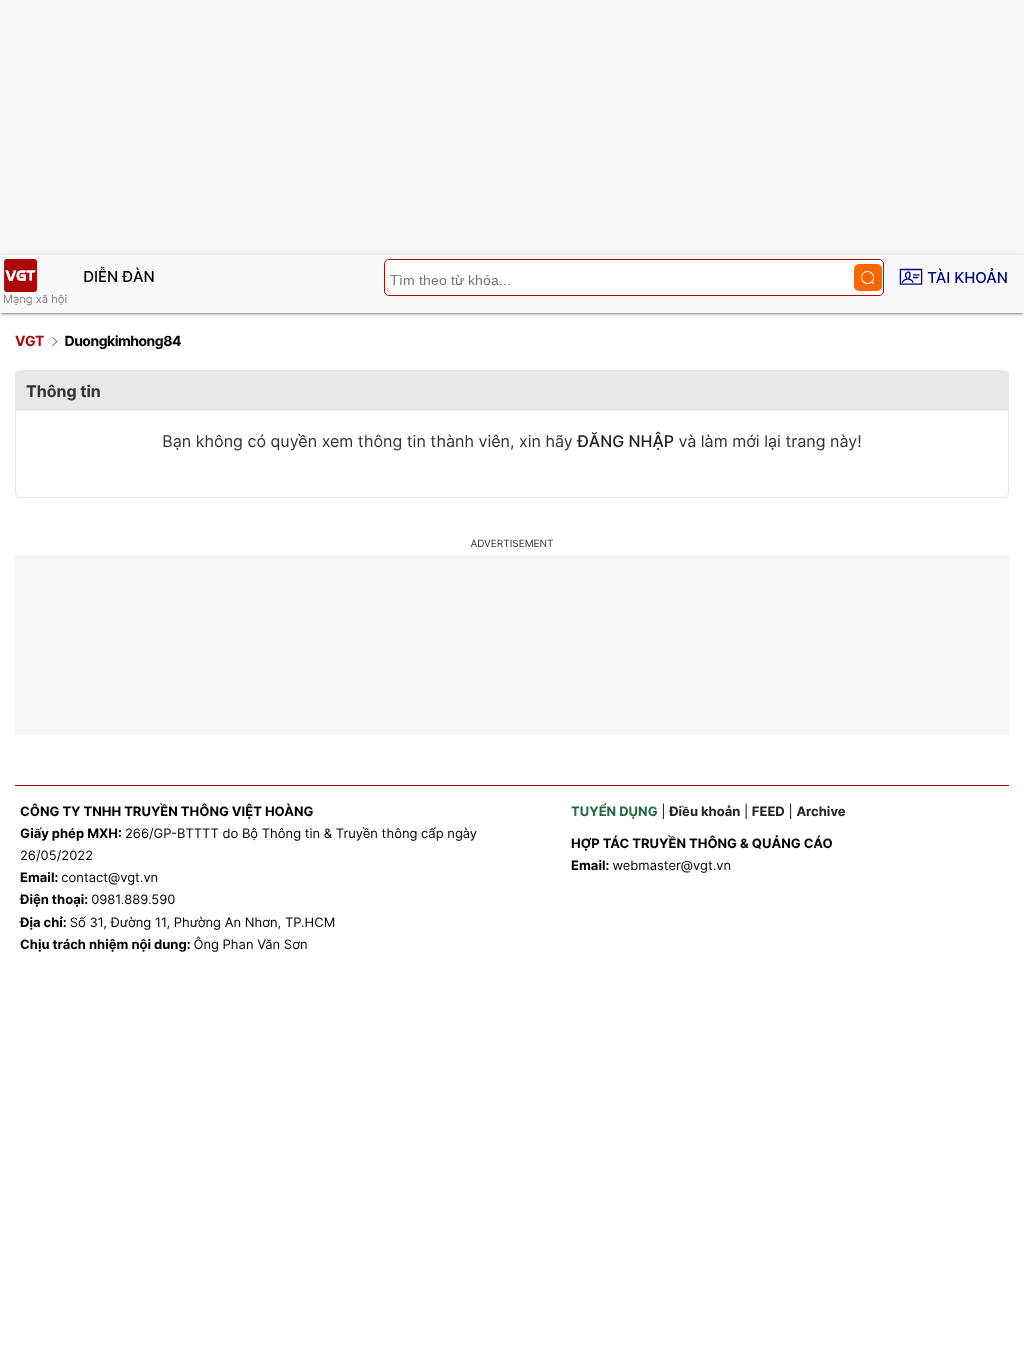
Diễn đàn (119, 276)
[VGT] (20, 275)
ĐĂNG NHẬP (625, 441)
